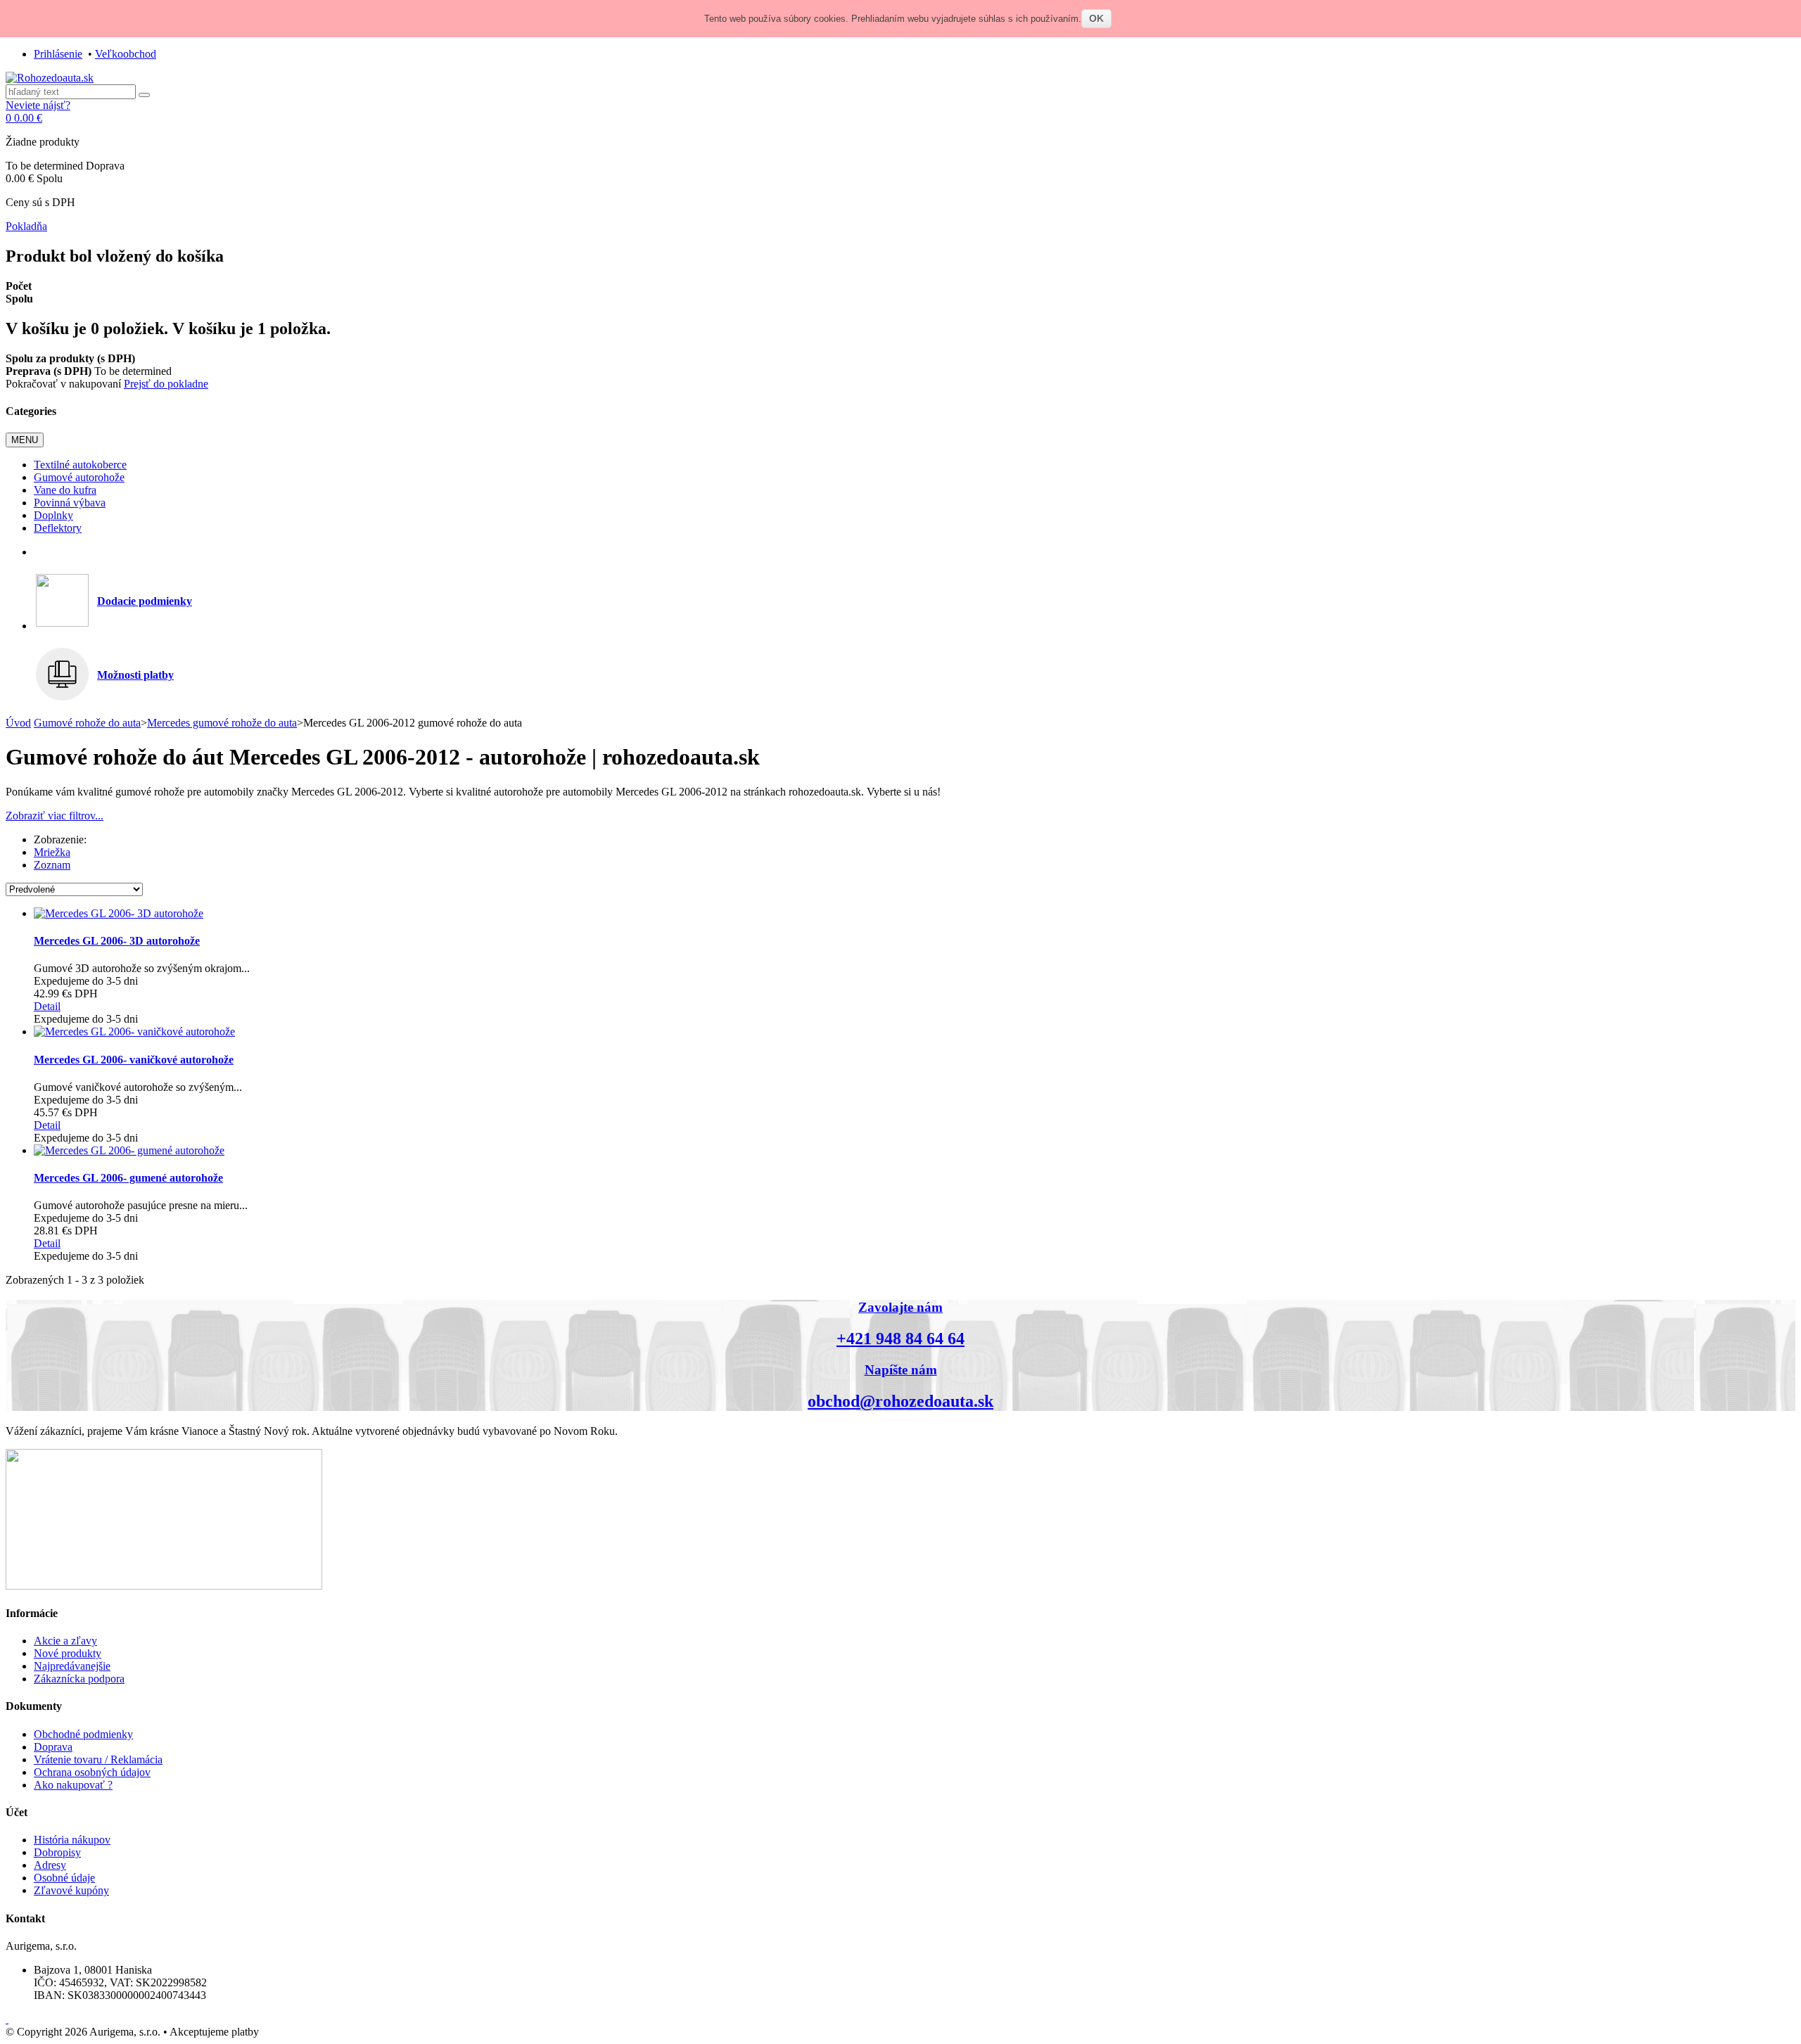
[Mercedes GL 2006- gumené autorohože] (129, 1150)
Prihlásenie (58, 54)
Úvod (18, 723)
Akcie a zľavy (65, 1641)
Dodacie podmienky (145, 601)
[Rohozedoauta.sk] (50, 78)
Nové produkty (68, 1653)
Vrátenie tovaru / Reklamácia (98, 1759)
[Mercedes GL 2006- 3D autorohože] (119, 913)
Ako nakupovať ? (73, 1785)
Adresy (50, 1865)
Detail (47, 1006)
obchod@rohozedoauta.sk (900, 1401)
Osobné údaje (64, 1878)
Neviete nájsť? (38, 105)
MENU (25, 440)
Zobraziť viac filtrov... (55, 816)
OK (1096, 18)
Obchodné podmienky (83, 1734)
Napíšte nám (901, 1370)
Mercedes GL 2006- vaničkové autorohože (134, 1060)
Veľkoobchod (126, 54)
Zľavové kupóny (71, 1890)
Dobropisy (57, 1852)
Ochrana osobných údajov (92, 1772)
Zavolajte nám (900, 1307)
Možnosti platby (135, 675)
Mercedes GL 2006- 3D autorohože (117, 941)
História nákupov (72, 1840)
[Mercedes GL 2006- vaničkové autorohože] (134, 1031)
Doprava (53, 1747)
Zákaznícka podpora (79, 1679)
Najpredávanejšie (72, 1666)
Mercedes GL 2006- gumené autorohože (128, 1178)
